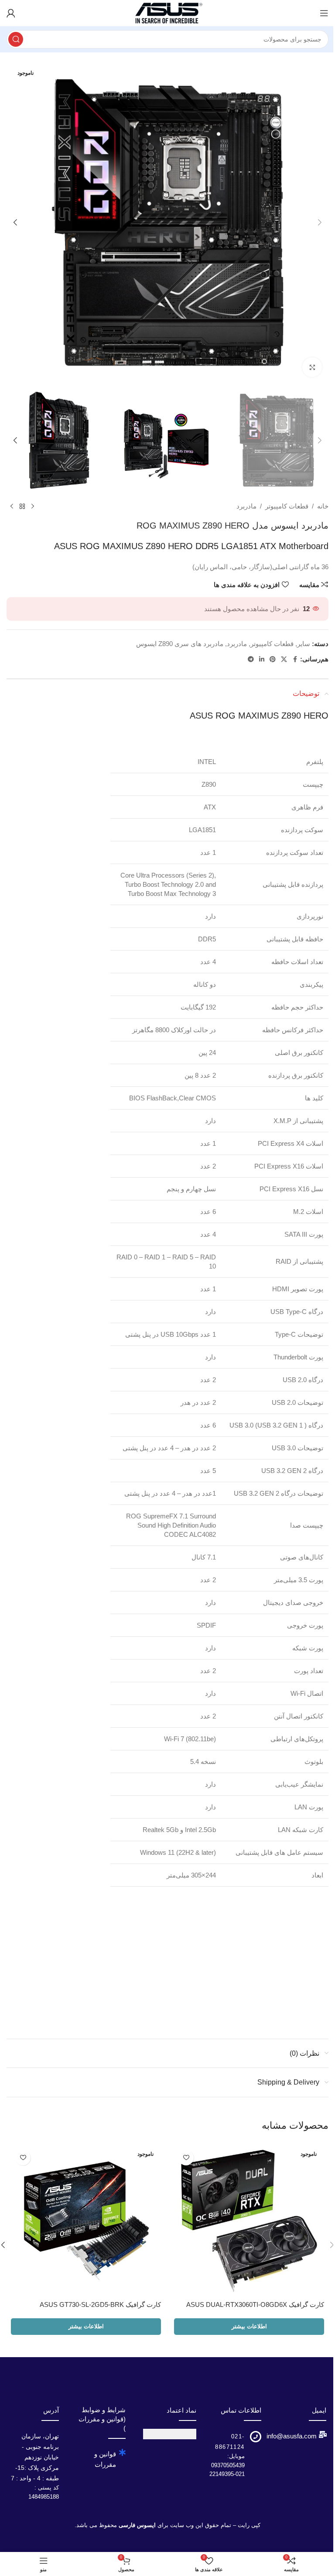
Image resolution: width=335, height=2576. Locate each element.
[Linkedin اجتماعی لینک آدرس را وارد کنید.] (262, 659)
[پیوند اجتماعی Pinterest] (273, 659)
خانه (323, 506)
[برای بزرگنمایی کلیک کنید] (312, 367)
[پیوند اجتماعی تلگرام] (251, 659)
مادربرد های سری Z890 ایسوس (180, 644)
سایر (304, 644)
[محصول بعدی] (12, 506)
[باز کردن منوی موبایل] (324, 13)
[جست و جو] (16, 39)
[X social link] (284, 659)
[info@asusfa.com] (323, 2434)
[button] (320, 222)
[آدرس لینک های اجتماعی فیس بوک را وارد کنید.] (295, 659)
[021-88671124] (256, 2437)
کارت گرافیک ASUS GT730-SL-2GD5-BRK (100, 2305)
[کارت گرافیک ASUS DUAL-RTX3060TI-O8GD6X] (249, 2221)
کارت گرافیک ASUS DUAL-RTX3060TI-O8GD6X (255, 2305)
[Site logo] (167, 12)
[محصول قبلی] (33, 506)
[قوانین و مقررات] (122, 2452)
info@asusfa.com (292, 2436)
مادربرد (246, 506)
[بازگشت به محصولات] (22, 506)
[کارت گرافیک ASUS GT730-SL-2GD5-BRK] (86, 2221)
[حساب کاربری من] (11, 13)
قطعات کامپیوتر (287, 506)
